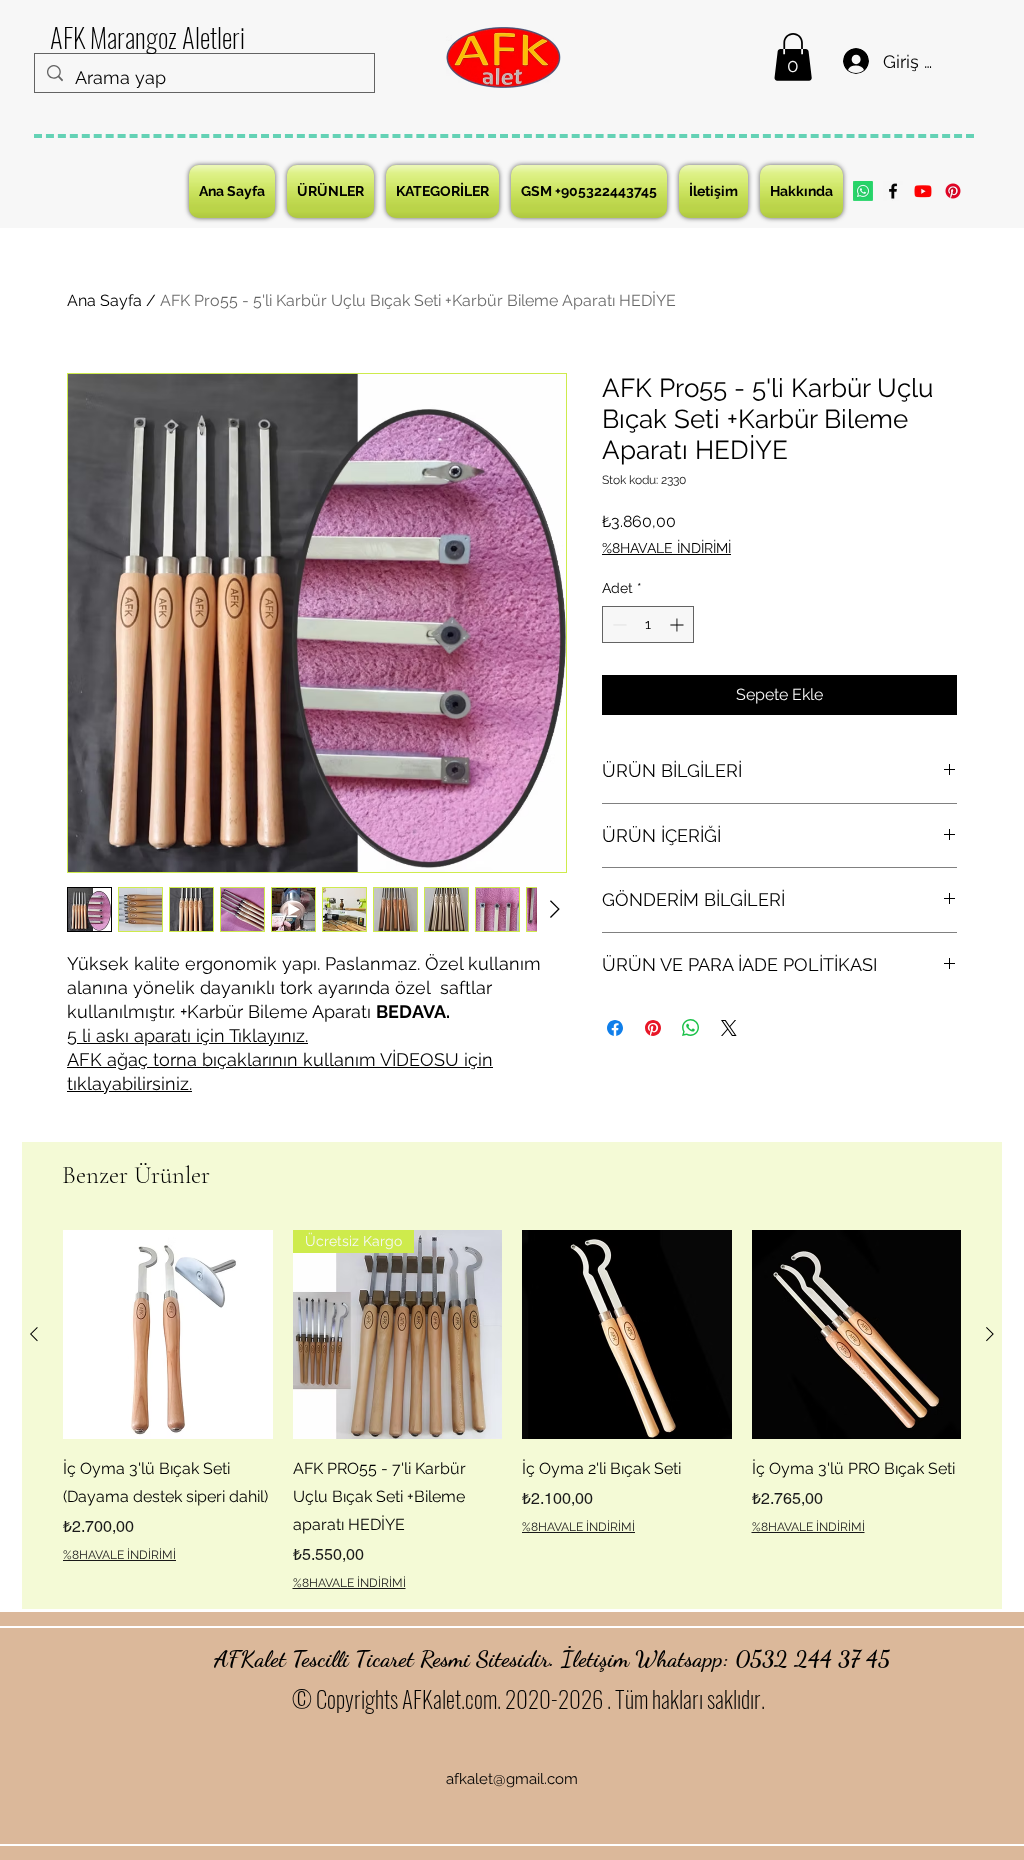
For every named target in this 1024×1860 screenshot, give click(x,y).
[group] (512, 1411)
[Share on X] (729, 1028)
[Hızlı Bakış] (168, 1335)
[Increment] (678, 624)
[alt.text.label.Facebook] (893, 191)
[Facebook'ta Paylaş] (615, 1028)
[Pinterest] (953, 191)
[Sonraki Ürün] (990, 1334)
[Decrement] (617, 624)
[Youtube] (923, 191)
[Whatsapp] (863, 191)
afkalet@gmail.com (512, 1779)
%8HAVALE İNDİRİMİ (666, 548)
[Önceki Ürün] (34, 1334)
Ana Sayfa (104, 300)
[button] (793, 57)
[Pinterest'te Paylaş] (653, 1028)
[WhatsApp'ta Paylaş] (691, 1028)
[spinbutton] (648, 624)
